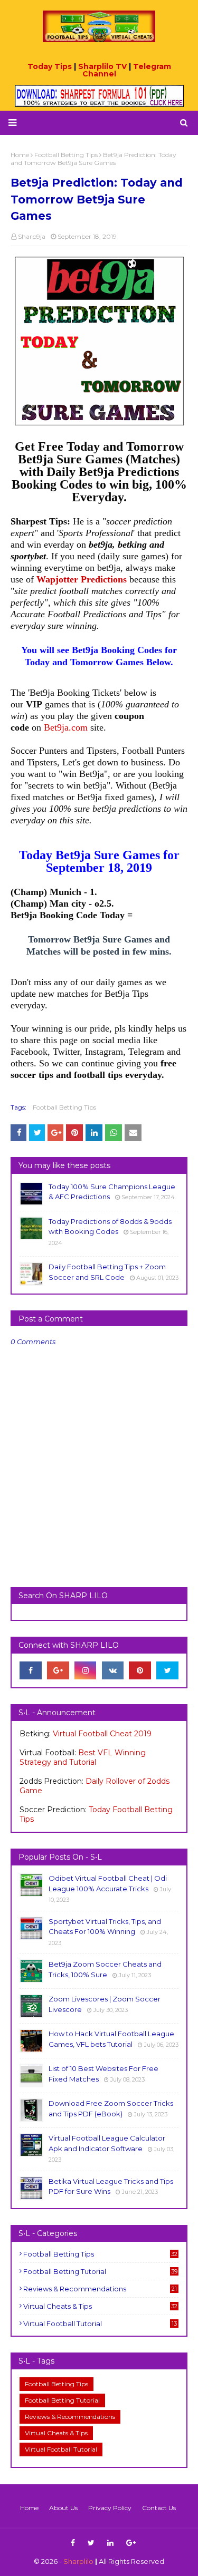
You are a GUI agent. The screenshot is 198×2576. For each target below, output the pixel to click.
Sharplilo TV (102, 66)
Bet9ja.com (66, 727)
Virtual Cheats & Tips (100, 2306)
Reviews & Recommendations (100, 2289)
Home (29, 2508)
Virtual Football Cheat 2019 (102, 1734)
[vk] (113, 1670)
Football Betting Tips (64, 1107)
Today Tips (50, 66)
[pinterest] (140, 1670)
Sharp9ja (32, 236)
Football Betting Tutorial (100, 2271)
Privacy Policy (110, 2508)
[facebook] (31, 1670)
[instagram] (86, 1670)
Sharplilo (78, 2561)
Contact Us (159, 2508)
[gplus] (58, 1670)
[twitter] (167, 1670)
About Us (63, 2508)
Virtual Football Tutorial (100, 2324)
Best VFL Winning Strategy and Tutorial (83, 1757)
